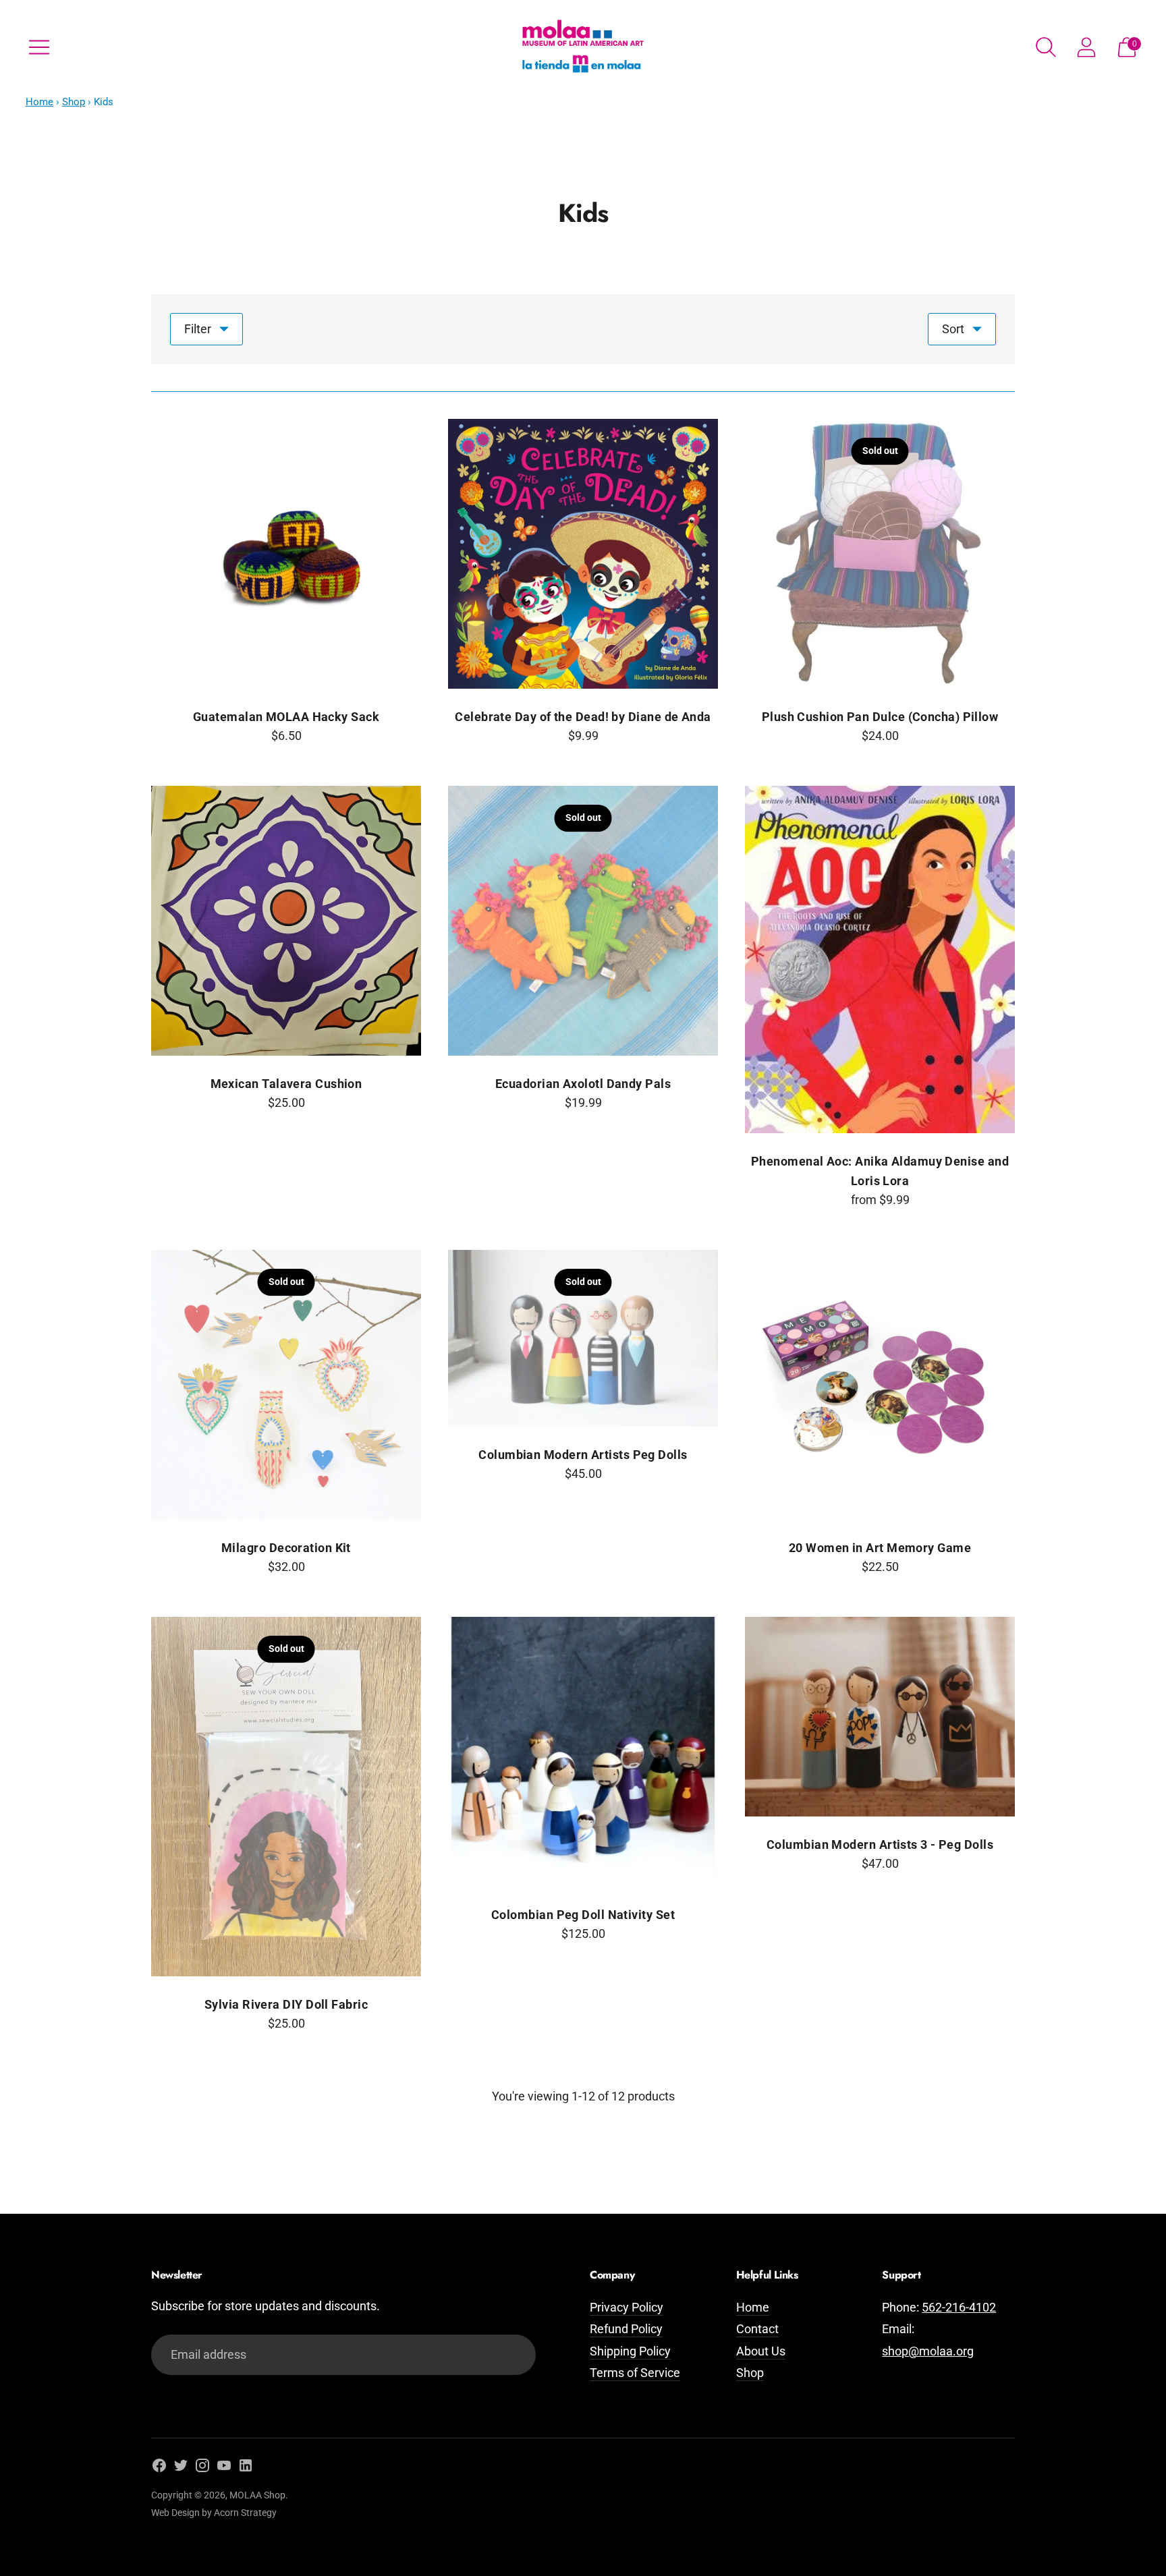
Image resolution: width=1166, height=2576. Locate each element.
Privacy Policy (627, 2307)
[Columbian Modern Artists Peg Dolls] (583, 1338)
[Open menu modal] (39, 47)
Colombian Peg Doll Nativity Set (583, 1915)
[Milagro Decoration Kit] (286, 1385)
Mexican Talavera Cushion (286, 1084)
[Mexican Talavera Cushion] (286, 921)
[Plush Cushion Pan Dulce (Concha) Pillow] (880, 554)
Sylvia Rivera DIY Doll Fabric (286, 2004)
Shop (74, 102)
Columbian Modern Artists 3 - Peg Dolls (880, 1844)
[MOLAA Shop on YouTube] (224, 2468)
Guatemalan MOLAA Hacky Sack (286, 717)
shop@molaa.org (928, 2351)
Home (39, 102)
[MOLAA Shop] (583, 47)
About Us (761, 2351)
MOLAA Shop (257, 2495)
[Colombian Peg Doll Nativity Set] (583, 1752)
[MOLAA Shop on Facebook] (159, 2468)
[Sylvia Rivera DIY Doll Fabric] (286, 1797)
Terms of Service (635, 2373)
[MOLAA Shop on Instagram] (202, 2468)
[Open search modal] (1046, 47)
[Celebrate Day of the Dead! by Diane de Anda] (583, 554)
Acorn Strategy (245, 2513)
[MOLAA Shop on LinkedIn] (246, 2468)
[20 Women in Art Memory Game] (880, 1385)
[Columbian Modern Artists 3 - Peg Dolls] (880, 1717)
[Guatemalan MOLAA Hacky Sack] (286, 554)
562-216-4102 (959, 2307)
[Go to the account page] (1086, 47)
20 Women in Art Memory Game (880, 1548)
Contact (757, 2329)
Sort (953, 329)
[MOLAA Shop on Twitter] (181, 2468)
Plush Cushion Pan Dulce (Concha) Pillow (880, 717)
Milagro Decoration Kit (286, 1548)
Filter (198, 329)
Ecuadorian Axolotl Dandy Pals (583, 1084)
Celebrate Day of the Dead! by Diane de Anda (583, 717)
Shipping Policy (630, 2351)
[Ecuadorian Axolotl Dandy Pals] (583, 921)
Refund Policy (626, 2329)
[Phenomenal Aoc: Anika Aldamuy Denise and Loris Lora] (880, 960)
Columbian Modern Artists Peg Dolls (583, 1455)
